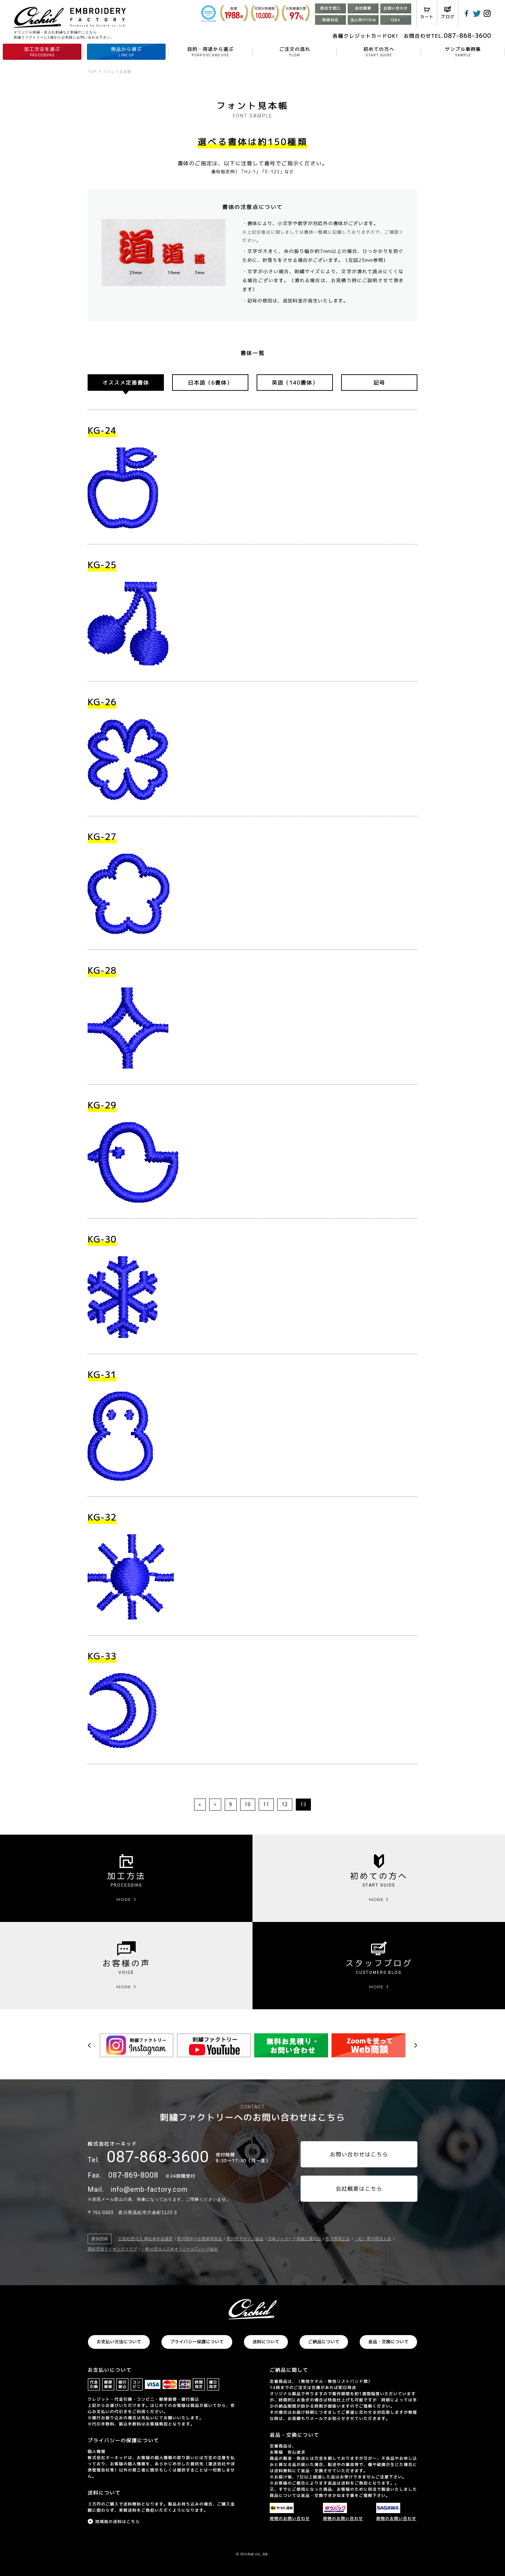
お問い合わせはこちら (359, 2154)
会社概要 (363, 8)
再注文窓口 (330, 8)
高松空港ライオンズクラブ (112, 2249)
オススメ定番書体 (126, 383)
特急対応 (330, 20)
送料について (266, 2342)
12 (285, 1804)
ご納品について (324, 2342)
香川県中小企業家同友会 (200, 2239)
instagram (487, 13)
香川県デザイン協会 (245, 2239)
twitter (477, 13)
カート (427, 17)
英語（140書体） (295, 383)
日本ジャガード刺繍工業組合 (294, 2239)
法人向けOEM (363, 20)
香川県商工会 (338, 2239)
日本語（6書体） (210, 383)
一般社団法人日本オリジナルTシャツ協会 (179, 2249)
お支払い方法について (119, 2342)
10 (248, 1804)
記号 (379, 383)
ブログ (448, 17)
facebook (467, 13)
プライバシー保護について (197, 2342)
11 (266, 1804)
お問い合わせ (396, 8)
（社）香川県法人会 (373, 2239)
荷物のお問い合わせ (290, 2518)
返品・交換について (388, 2342)
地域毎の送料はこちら (117, 2522)
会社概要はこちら (359, 2189)
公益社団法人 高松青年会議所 (145, 2239)
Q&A (396, 20)
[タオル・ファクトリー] (252, 2309)
